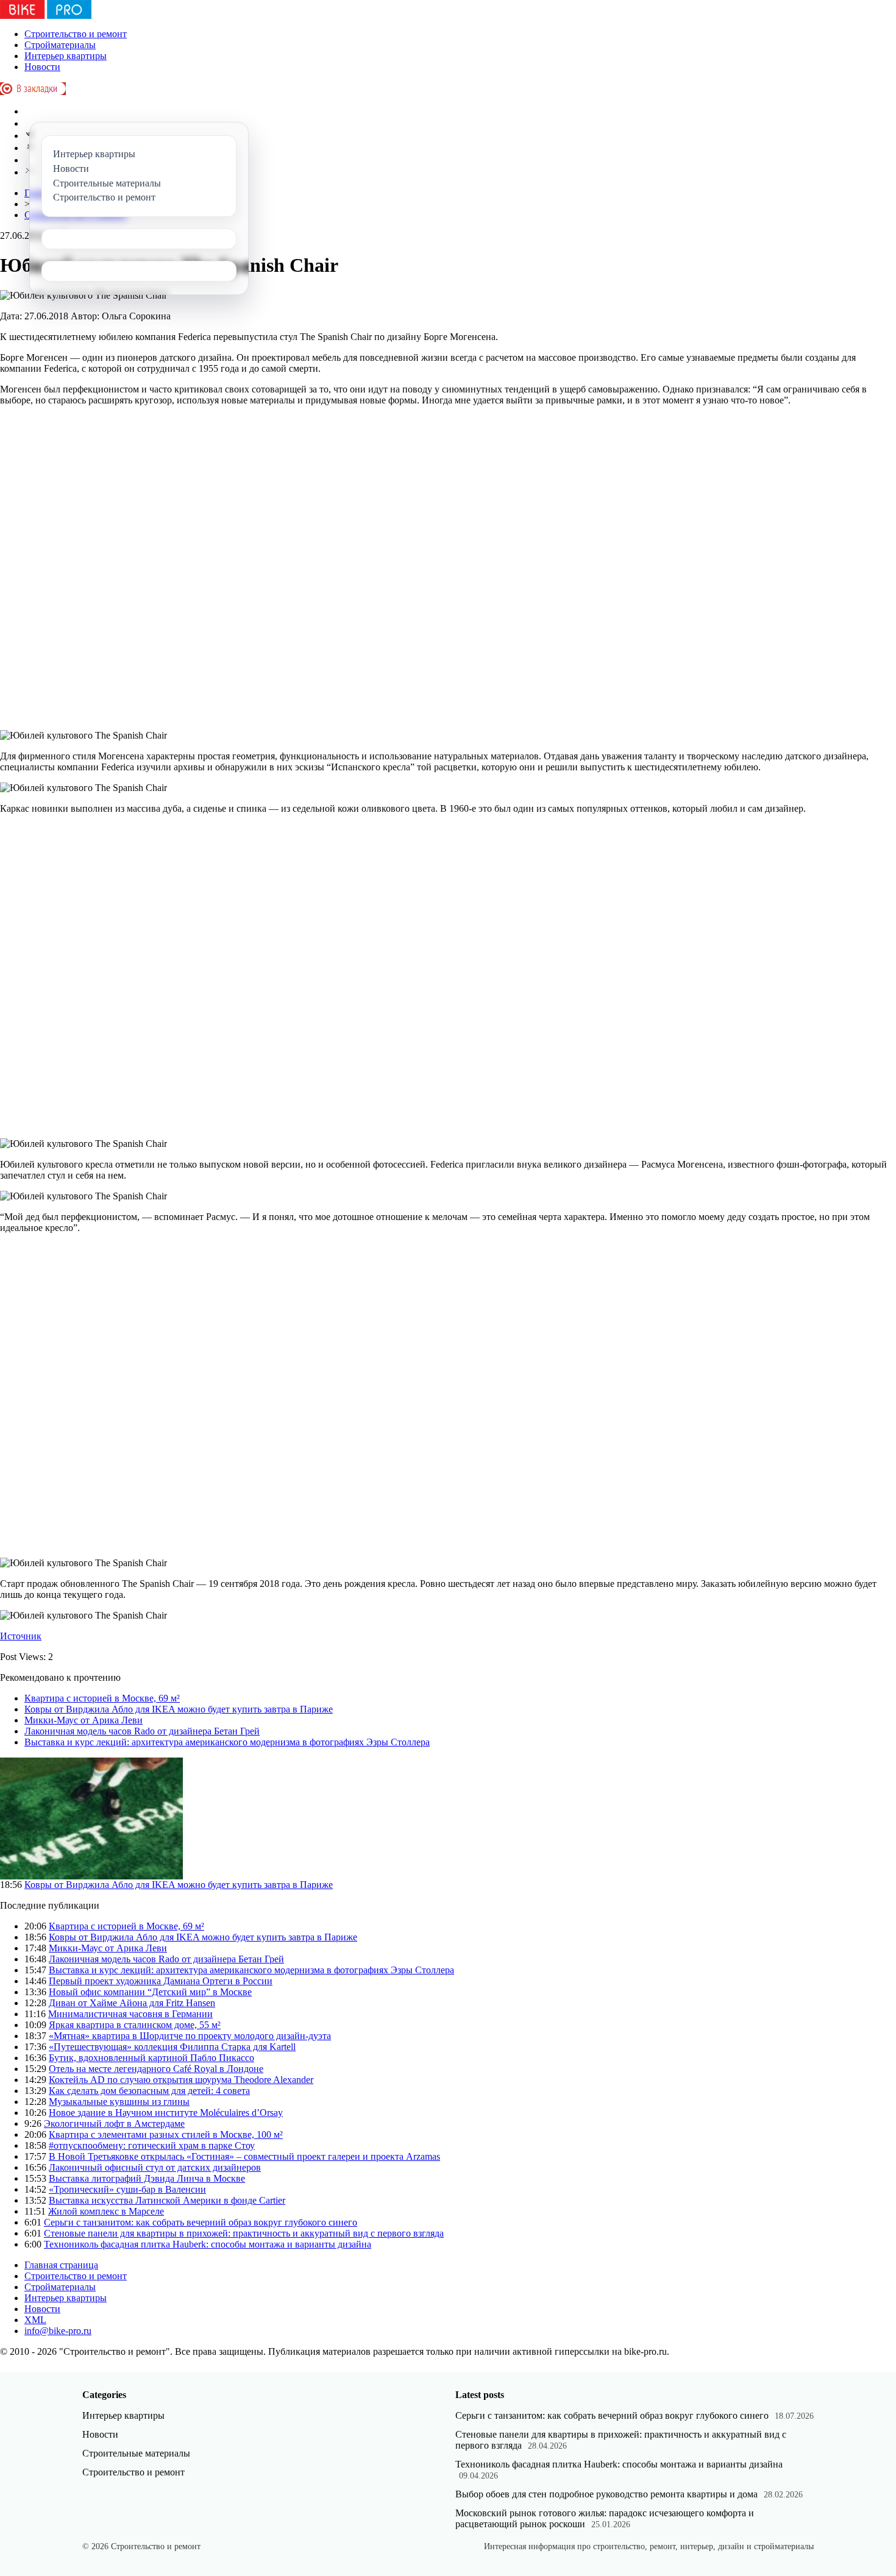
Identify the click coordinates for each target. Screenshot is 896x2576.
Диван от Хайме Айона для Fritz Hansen (132, 2003)
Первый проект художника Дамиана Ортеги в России (161, 1981)
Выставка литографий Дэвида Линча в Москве (147, 2178)
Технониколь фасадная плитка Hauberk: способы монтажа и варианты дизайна (208, 2244)
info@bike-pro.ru (58, 2331)
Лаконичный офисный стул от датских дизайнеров (155, 2167)
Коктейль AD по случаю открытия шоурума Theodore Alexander (181, 2080)
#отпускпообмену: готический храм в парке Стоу (152, 2145)
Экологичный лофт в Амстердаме (114, 2124)
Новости (42, 67)
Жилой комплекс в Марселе (106, 2211)
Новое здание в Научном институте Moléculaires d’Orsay (166, 2113)
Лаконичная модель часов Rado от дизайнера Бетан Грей (142, 1731)
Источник (21, 1636)
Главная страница (61, 2265)
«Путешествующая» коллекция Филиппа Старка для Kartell (172, 2047)
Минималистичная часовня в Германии (130, 2014)
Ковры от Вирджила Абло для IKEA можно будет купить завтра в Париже (179, 1709)
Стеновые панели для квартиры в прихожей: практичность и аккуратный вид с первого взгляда (244, 2233)
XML (35, 2320)
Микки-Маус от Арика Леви (84, 1720)
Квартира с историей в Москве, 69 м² (102, 1698)
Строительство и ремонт (76, 34)
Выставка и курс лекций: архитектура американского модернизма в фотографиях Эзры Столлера (227, 1742)
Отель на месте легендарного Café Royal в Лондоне (156, 2069)
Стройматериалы (60, 45)
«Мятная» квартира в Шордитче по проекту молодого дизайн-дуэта (190, 2036)
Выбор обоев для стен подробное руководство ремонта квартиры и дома (606, 2494)
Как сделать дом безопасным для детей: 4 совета (149, 2091)
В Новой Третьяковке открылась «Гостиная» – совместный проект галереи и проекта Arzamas (244, 2156)
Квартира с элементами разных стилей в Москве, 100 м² (166, 2134)
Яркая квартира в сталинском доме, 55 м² (135, 2025)
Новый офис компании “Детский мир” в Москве (150, 1992)
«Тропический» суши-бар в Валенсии (127, 2189)
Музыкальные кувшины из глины (119, 2102)
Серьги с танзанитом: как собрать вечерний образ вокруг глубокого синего (201, 2222)
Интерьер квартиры (66, 56)
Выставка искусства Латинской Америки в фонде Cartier (167, 2200)
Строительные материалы (136, 2453)
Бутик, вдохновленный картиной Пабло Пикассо (151, 2058)
